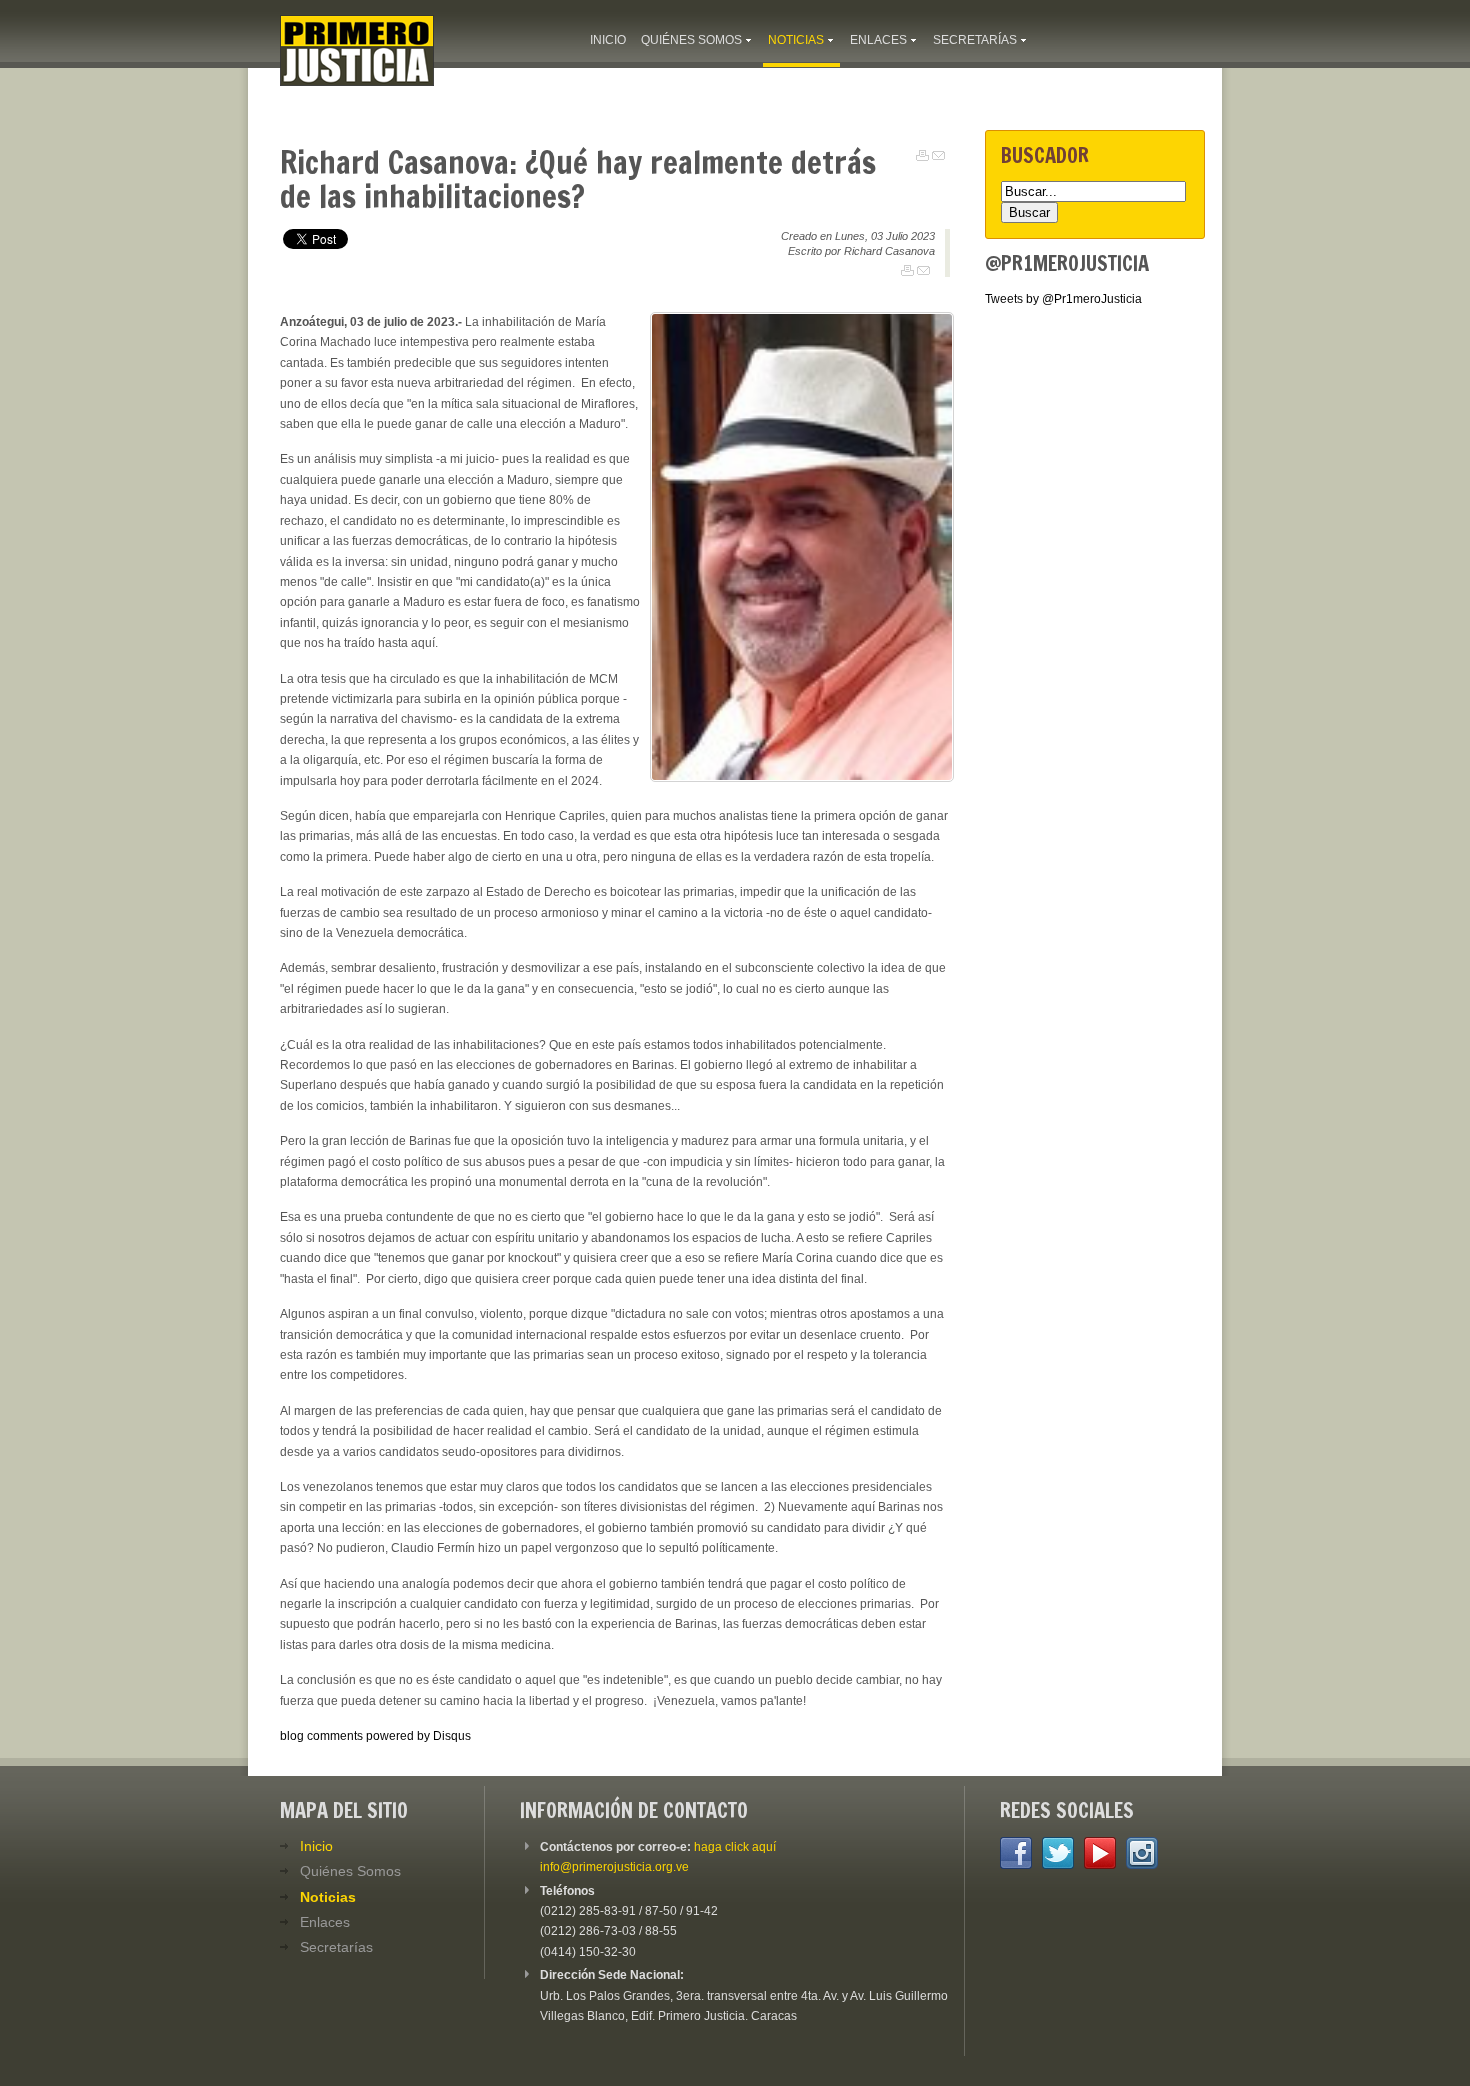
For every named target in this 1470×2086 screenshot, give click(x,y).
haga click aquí (735, 1847)
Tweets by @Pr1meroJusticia (1063, 299)
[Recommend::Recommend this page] (938, 156)
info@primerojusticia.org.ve (614, 1867)
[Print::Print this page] (922, 156)
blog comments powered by (375, 1736)
